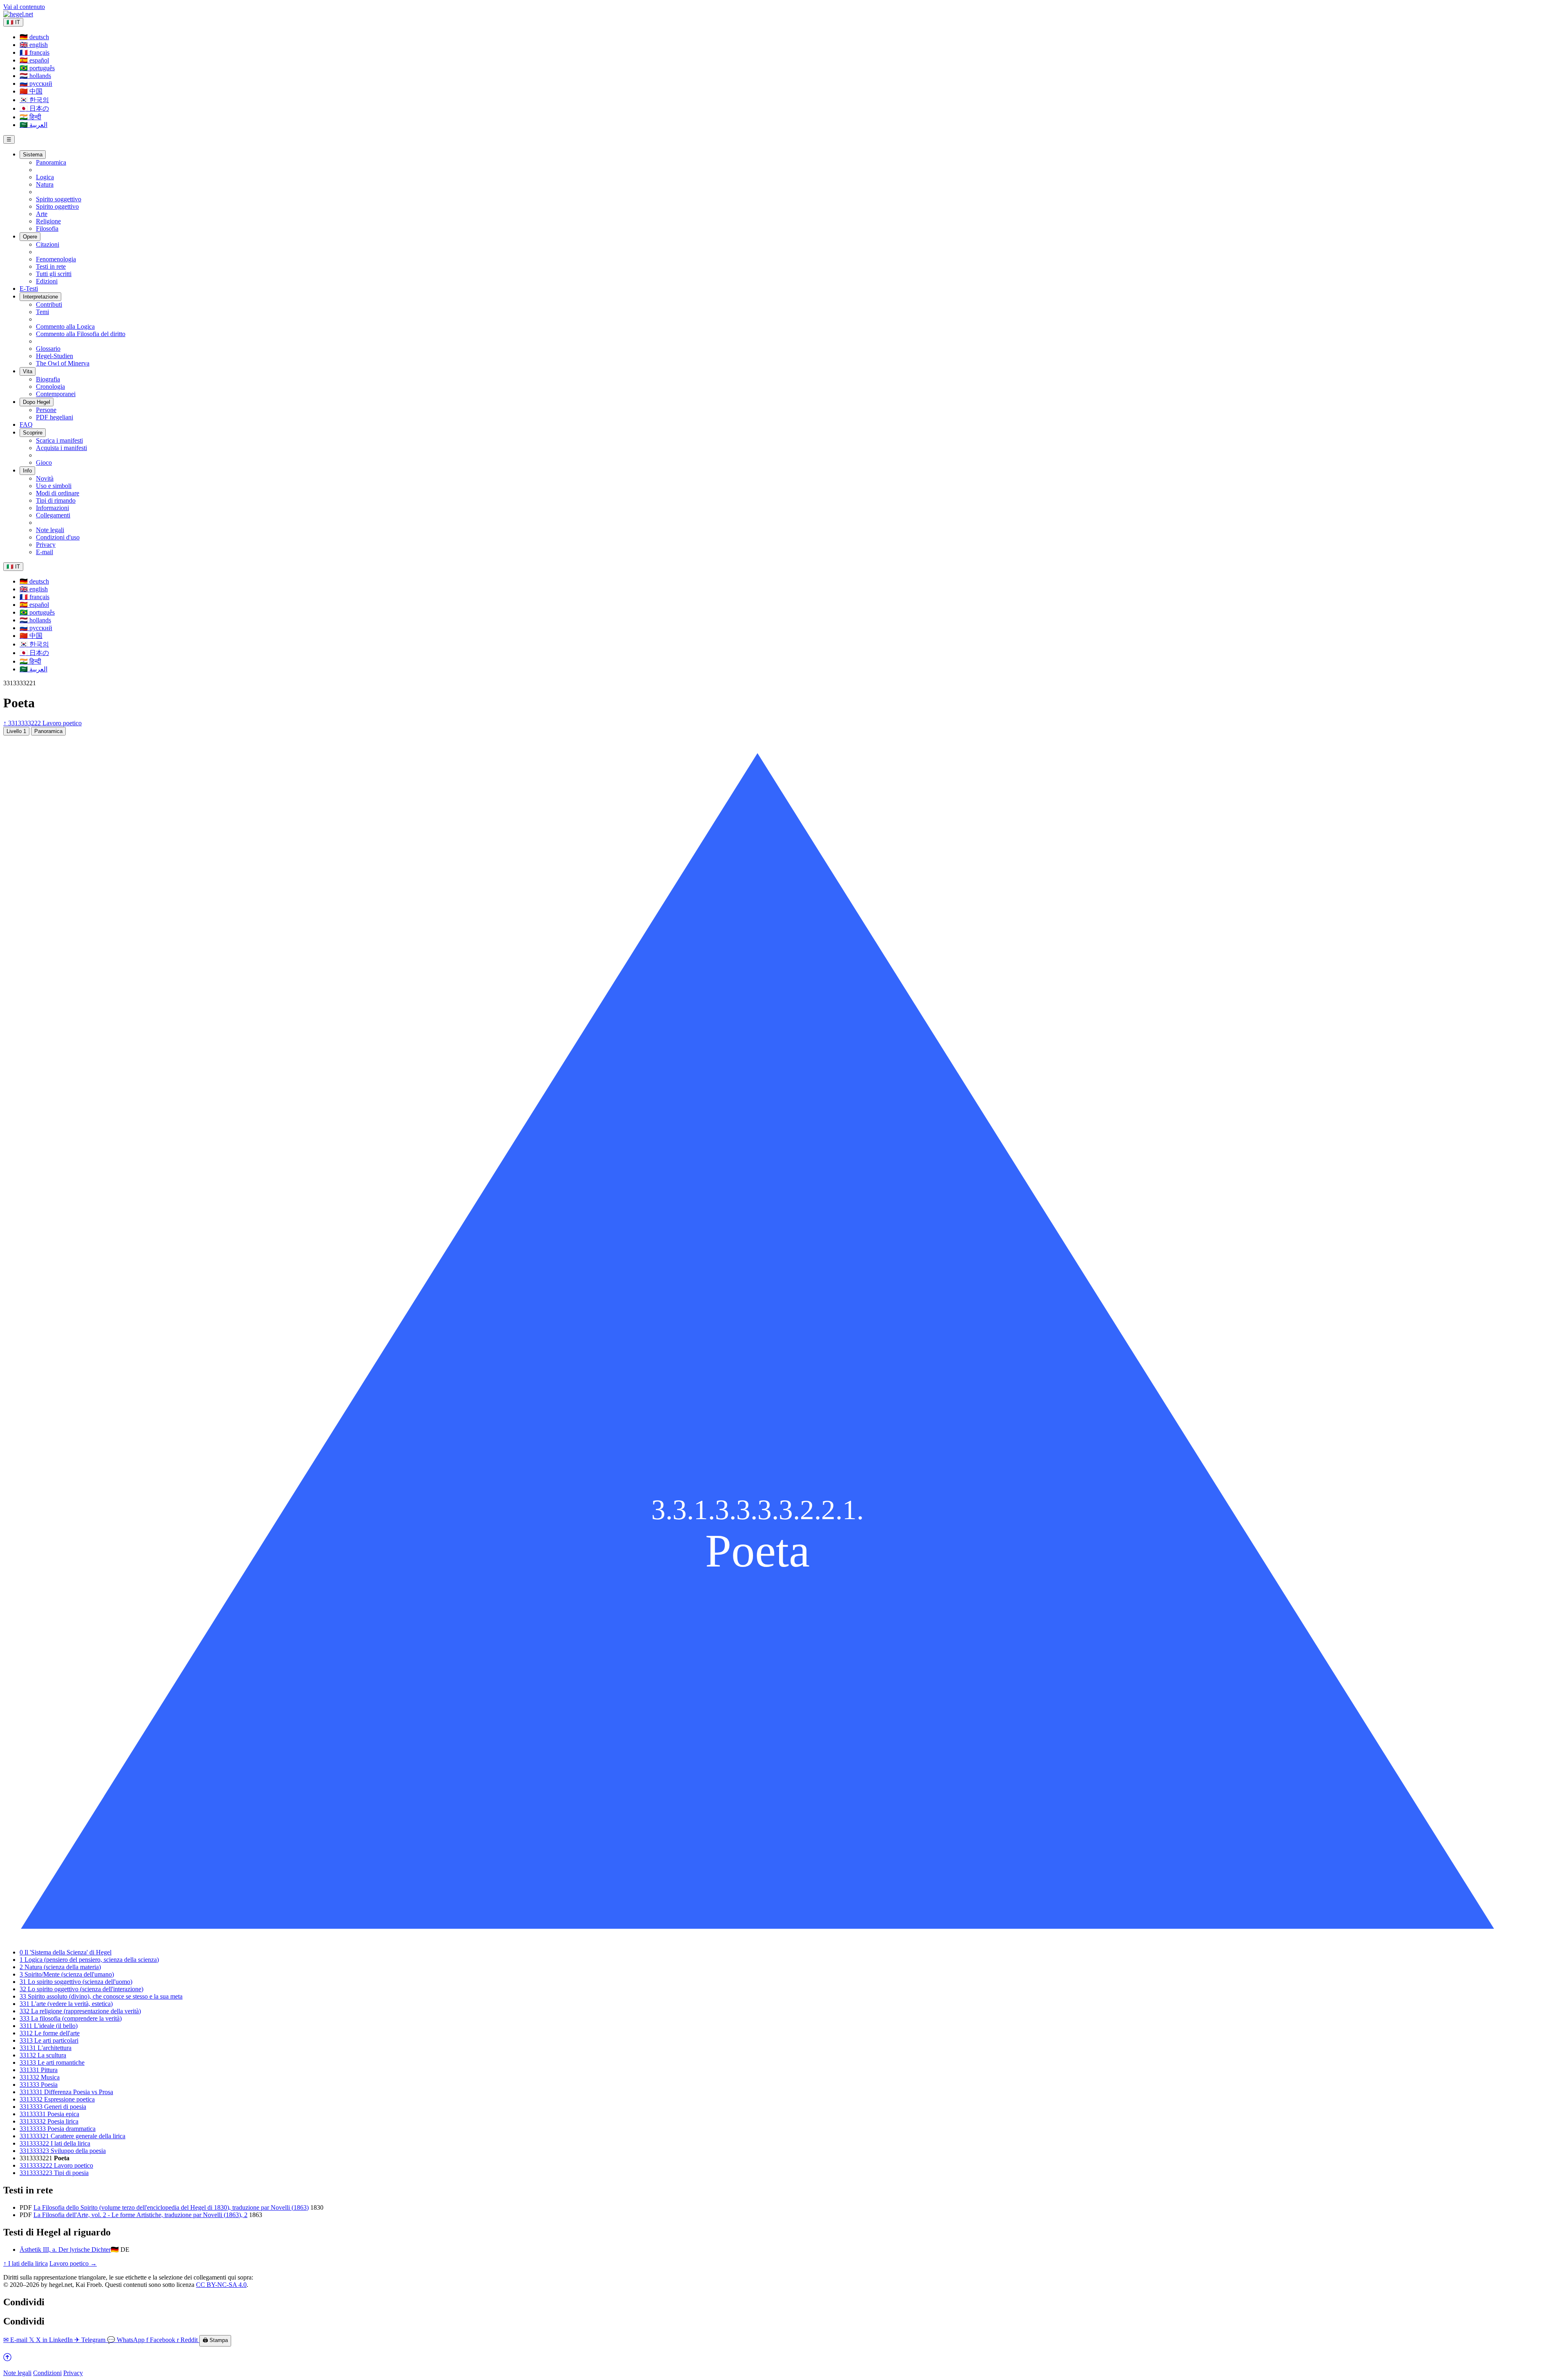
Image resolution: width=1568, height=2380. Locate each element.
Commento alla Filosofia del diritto (81, 334)
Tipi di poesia (54, 2173)
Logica (45, 177)
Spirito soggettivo (59, 199)
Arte (42, 214)
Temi (42, 312)
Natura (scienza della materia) (60, 1967)
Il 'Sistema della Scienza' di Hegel (66, 1952)
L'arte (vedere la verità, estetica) (66, 2004)
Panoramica (51, 162)
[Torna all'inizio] (7, 2359)
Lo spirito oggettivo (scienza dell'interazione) (81, 1989)
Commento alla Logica (65, 326)
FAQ (26, 425)
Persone (46, 410)
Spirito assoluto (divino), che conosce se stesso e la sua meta (101, 1996)
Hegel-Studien (55, 356)
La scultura (43, 2055)
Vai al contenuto (24, 7)
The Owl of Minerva (63, 363)
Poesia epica (49, 2114)
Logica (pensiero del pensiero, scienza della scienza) (89, 1960)
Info (27, 471)
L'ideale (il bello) (49, 2026)
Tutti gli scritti (54, 274)
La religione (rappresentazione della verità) (80, 2011)
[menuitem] (34, 37)
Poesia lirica (49, 2121)
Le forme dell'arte (50, 2033)
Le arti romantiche (52, 2062)
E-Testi (29, 289)
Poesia (39, 2085)
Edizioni (47, 281)
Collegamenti (53, 515)
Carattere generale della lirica (72, 2136)
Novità (45, 478)
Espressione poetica (57, 2099)
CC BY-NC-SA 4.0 (221, 2285)
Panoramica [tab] (48, 731)
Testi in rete (51, 266)
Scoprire (33, 433)
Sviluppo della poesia (63, 2151)
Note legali (50, 530)
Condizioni (47, 2373)
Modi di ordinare (58, 493)
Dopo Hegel (37, 402)
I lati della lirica (55, 2143)
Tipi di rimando (56, 500)
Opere (30, 237)
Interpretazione (40, 297)
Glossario (48, 349)
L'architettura (46, 2048)
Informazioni (52, 508)
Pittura (39, 2070)
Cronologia (50, 387)
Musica (40, 2077)
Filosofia (47, 228)
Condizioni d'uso (58, 537)
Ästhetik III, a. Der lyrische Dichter (65, 2250)
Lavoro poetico (56, 2165)
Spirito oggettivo (57, 206)
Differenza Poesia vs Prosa (66, 2092)
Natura (45, 184)
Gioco (44, 462)
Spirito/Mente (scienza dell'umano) (67, 1974)
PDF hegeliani (55, 417)
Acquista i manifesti (61, 448)
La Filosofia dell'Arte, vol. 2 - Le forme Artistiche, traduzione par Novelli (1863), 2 (140, 2215)
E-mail (45, 552)
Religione (48, 221)
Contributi (49, 304)
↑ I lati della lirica (26, 2263)
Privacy (46, 545)
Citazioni (48, 244)
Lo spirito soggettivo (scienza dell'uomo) (76, 1982)
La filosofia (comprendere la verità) (71, 2018)
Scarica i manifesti (59, 440)
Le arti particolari (49, 2040)
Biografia (48, 379)
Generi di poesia (53, 2107)
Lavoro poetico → (73, 2263)
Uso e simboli (54, 486)
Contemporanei (56, 394)
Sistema (33, 155)
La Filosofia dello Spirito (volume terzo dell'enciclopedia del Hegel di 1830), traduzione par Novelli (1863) (171, 2207)
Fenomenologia (56, 259)
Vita (28, 371)
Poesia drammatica (58, 2129)
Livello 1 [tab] (16, 731)
